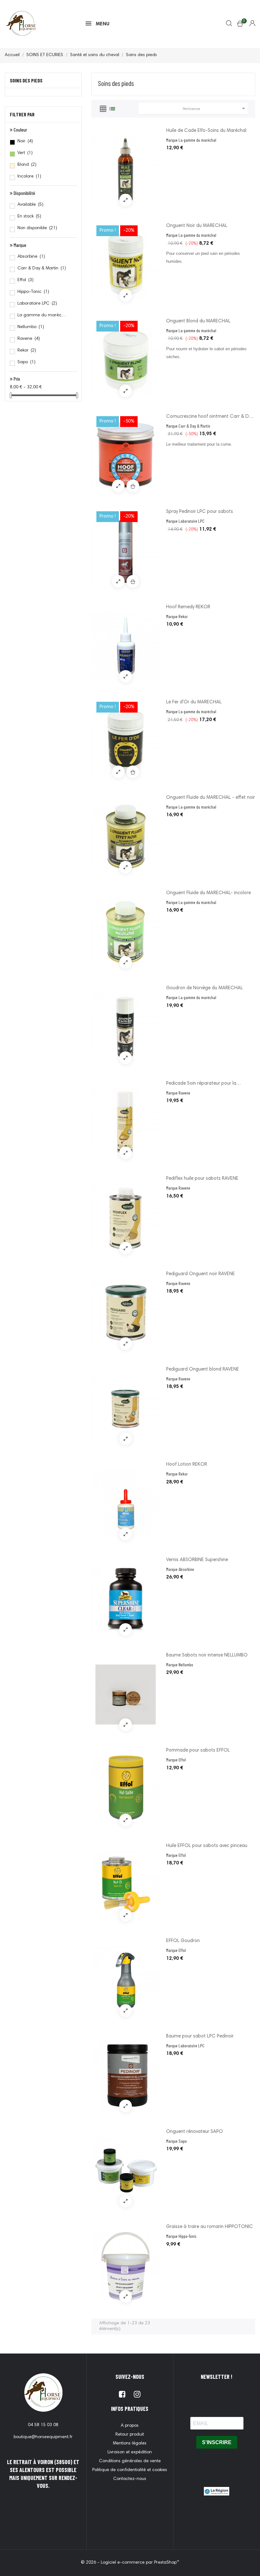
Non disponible (37, 228)
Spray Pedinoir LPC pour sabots (200, 512)
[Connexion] (248, 24)
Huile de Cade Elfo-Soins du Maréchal (206, 131)
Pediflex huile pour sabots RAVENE (202, 1179)
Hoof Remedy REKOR (188, 607)
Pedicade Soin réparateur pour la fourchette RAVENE (201, 1084)
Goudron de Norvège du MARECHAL (205, 988)
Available (30, 205)
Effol (26, 280)
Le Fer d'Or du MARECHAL (194, 702)
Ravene (29, 339)
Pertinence (215, 108)
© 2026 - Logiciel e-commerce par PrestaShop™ (130, 2563)
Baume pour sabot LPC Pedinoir (200, 2036)
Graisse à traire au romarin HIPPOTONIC (210, 2227)
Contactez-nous (130, 2479)
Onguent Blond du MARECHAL (198, 321)
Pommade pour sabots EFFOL (198, 1750)
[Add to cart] (133, 486)
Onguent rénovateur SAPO (195, 2132)
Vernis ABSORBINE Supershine (197, 1560)
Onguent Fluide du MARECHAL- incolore (208, 893)
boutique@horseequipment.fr (43, 2437)
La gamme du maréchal (43, 315)
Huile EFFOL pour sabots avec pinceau (207, 1846)
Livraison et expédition (130, 2452)
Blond (27, 165)
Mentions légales (130, 2444)
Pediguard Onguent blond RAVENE (203, 1369)
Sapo (26, 362)
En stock (29, 216)
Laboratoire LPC (37, 304)
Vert (25, 153)
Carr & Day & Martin (42, 268)
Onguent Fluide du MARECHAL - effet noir (211, 798)
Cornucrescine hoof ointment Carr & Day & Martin (210, 417)
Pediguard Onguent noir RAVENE (201, 1274)
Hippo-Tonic (33, 292)
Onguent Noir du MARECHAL (197, 226)
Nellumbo (31, 327)
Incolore (29, 177)
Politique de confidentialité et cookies (130, 2470)
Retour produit (130, 2435)
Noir (25, 141)
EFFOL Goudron (183, 1941)
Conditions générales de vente (130, 2461)
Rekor (27, 351)
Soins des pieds (26, 80)
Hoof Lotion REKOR (187, 1465)
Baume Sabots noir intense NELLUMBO (207, 1655)
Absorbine (31, 257)
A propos (130, 2426)
